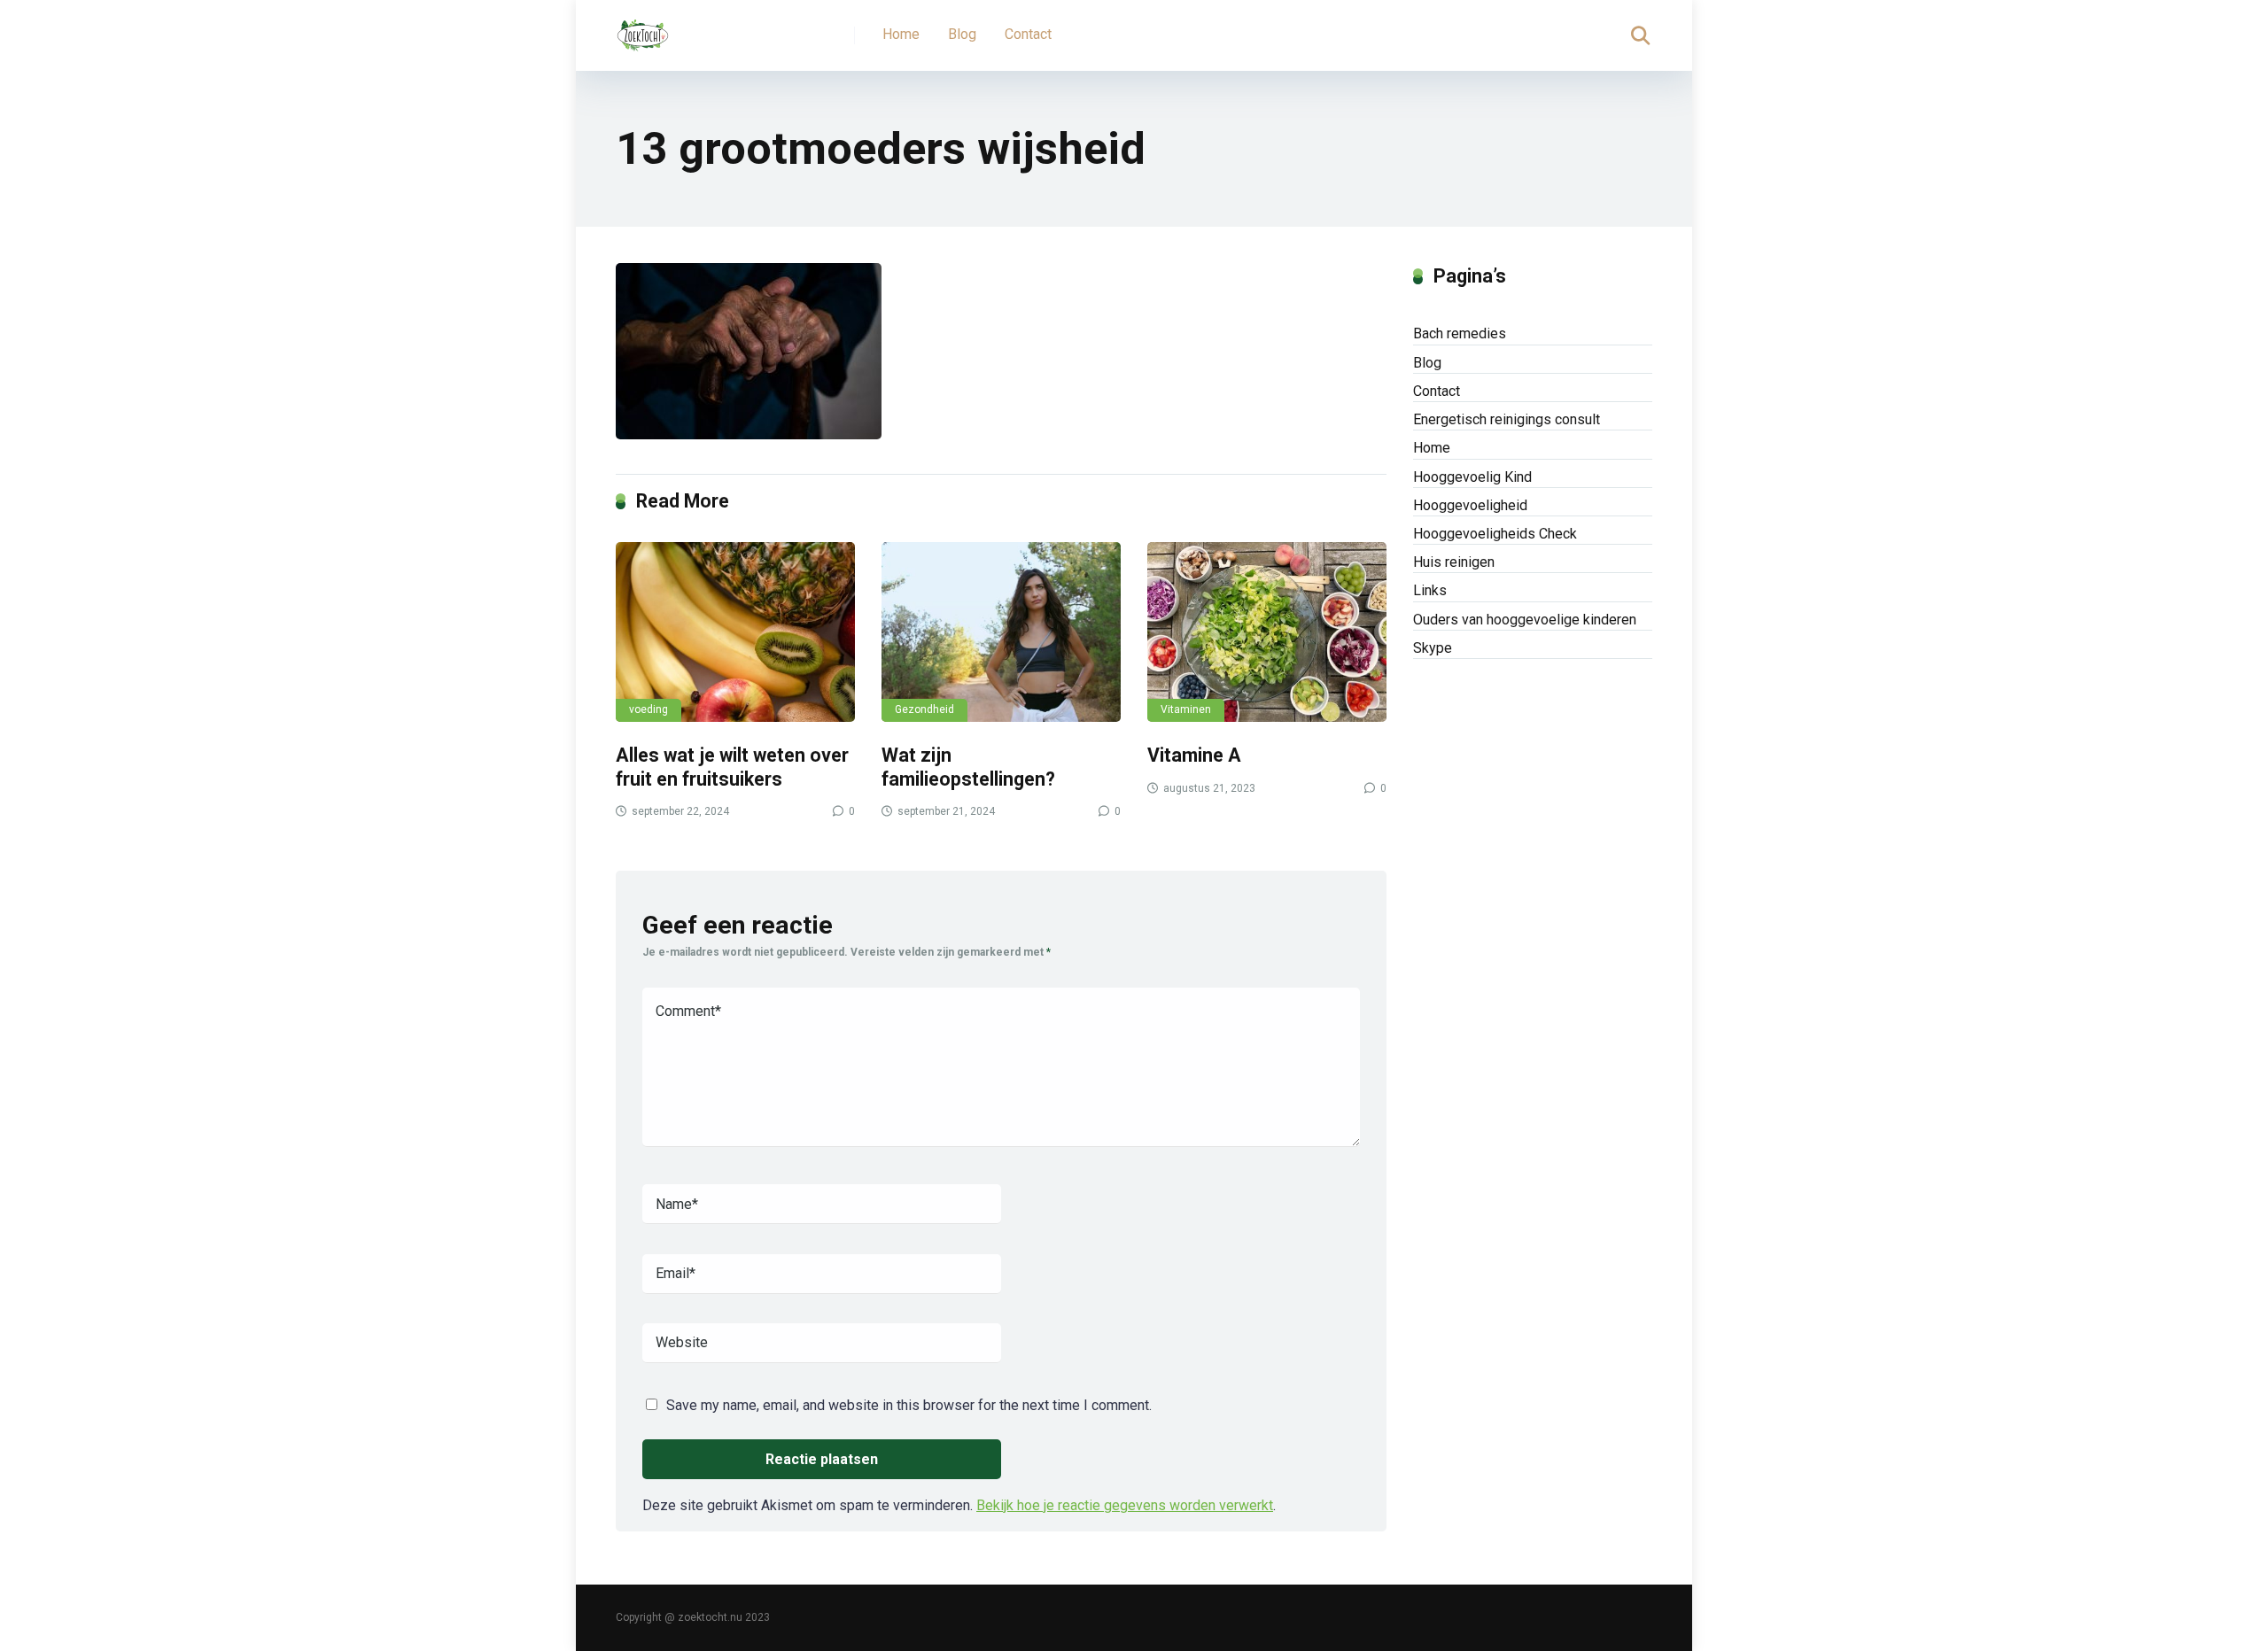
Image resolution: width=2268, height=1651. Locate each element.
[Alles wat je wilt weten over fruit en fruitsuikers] (735, 632)
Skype (1433, 648)
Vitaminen (1186, 709)
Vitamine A (1194, 755)
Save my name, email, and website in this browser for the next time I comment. (909, 1405)
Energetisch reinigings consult (1507, 419)
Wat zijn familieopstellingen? (968, 767)
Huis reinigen (1454, 562)
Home (901, 34)
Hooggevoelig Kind (1472, 477)
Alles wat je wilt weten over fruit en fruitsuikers (732, 767)
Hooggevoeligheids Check (1495, 534)
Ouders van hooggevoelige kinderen (1525, 620)
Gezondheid (924, 709)
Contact (1028, 34)
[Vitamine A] (1267, 632)
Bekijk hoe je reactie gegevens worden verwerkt (1125, 1505)
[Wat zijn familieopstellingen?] (1001, 632)
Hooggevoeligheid (1470, 505)
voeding (649, 709)
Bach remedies (1460, 333)
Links (1430, 590)
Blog (962, 34)
